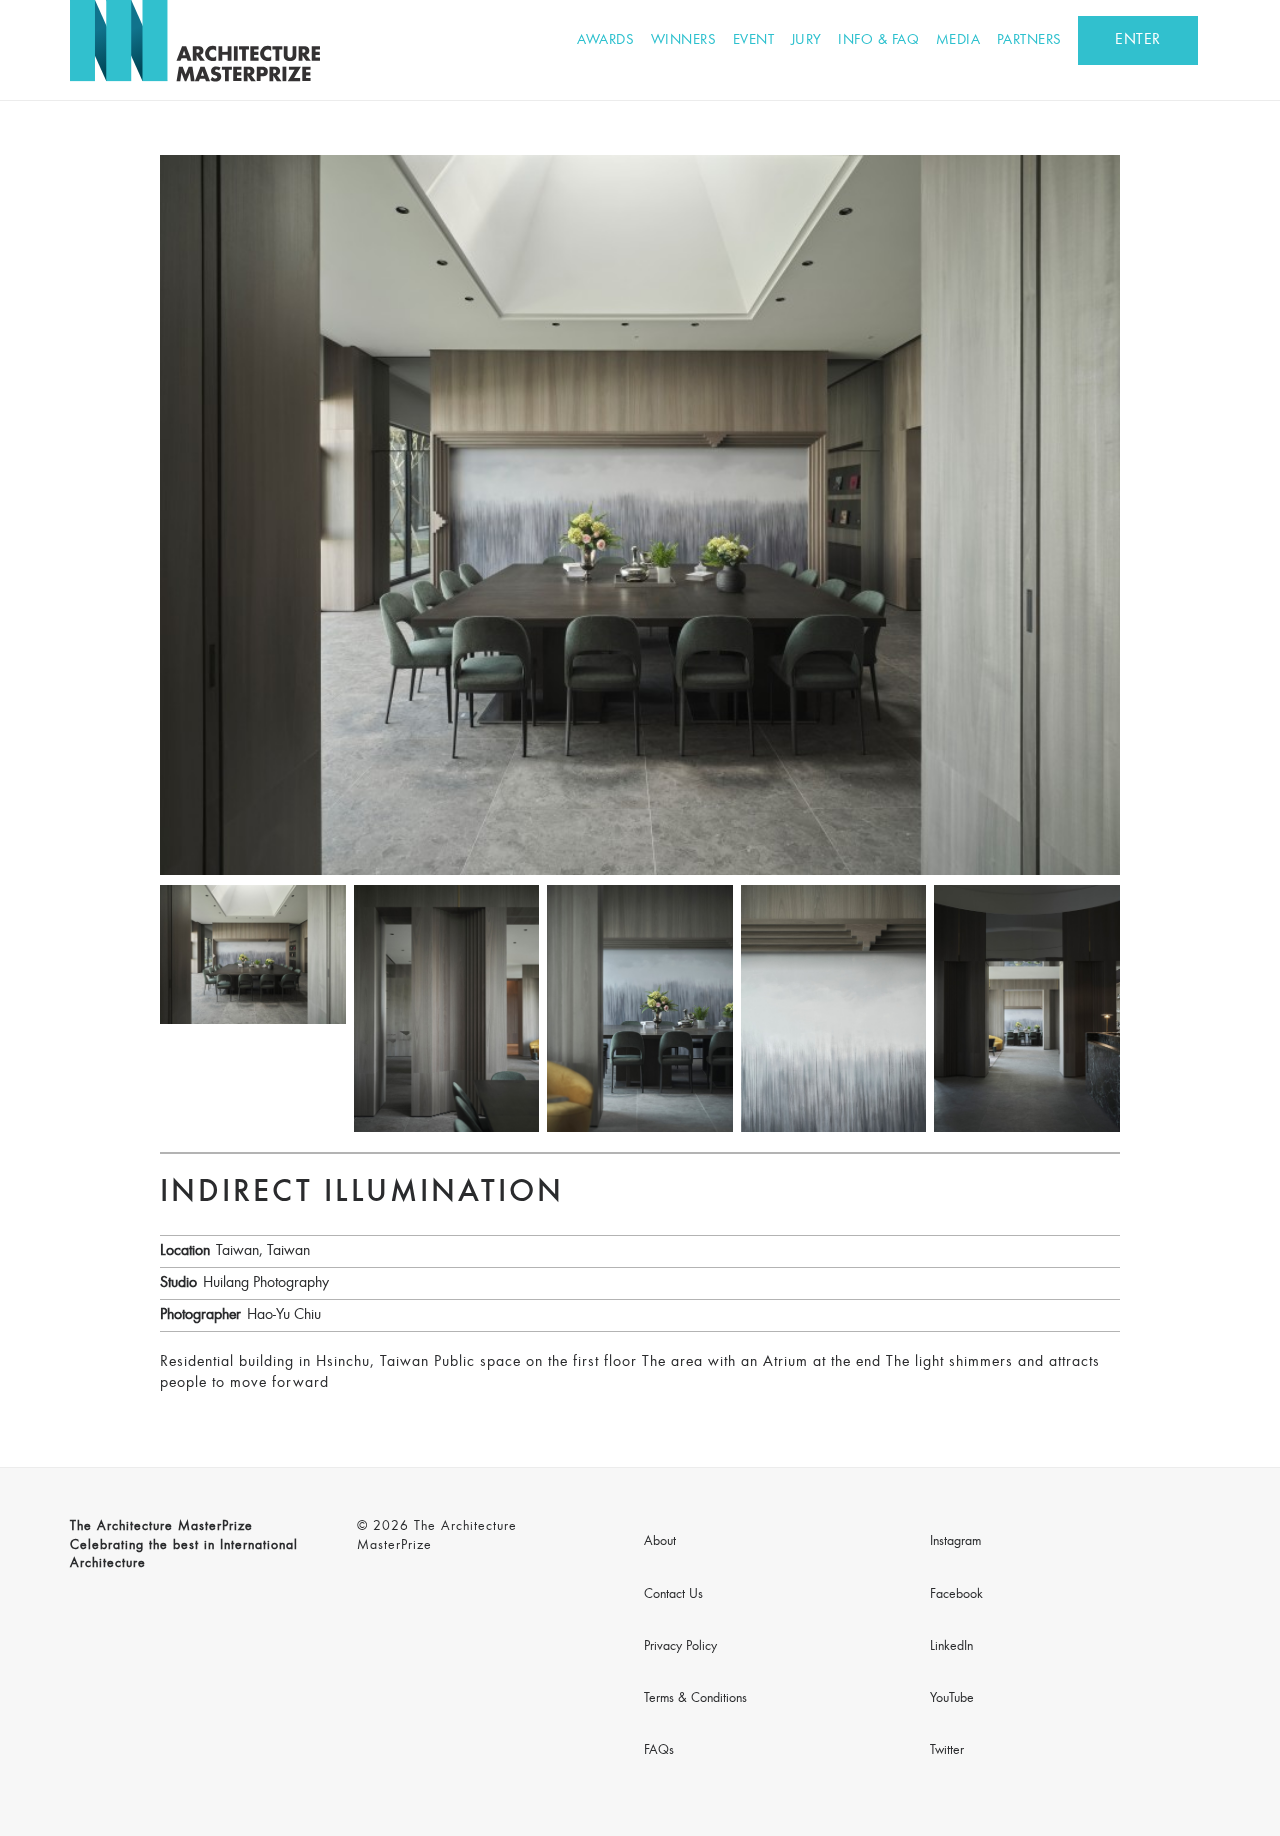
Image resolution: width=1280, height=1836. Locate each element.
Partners (1029, 40)
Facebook (956, 1595)
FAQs (659, 1751)
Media (958, 40)
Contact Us (673, 1595)
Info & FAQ (878, 40)
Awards (605, 40)
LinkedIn (951, 1647)
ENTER (1138, 40)
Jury (806, 40)
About (660, 1542)
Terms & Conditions (695, 1699)
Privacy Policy (680, 1647)
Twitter (947, 1751)
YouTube (952, 1699)
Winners (684, 40)
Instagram (955, 1542)
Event (754, 40)
